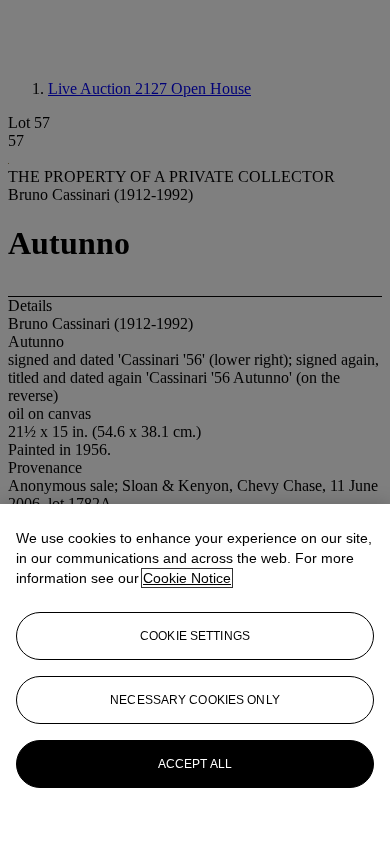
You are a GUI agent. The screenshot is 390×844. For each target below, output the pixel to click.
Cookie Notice (187, 578)
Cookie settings (195, 636)
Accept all (195, 764)
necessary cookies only (195, 700)
